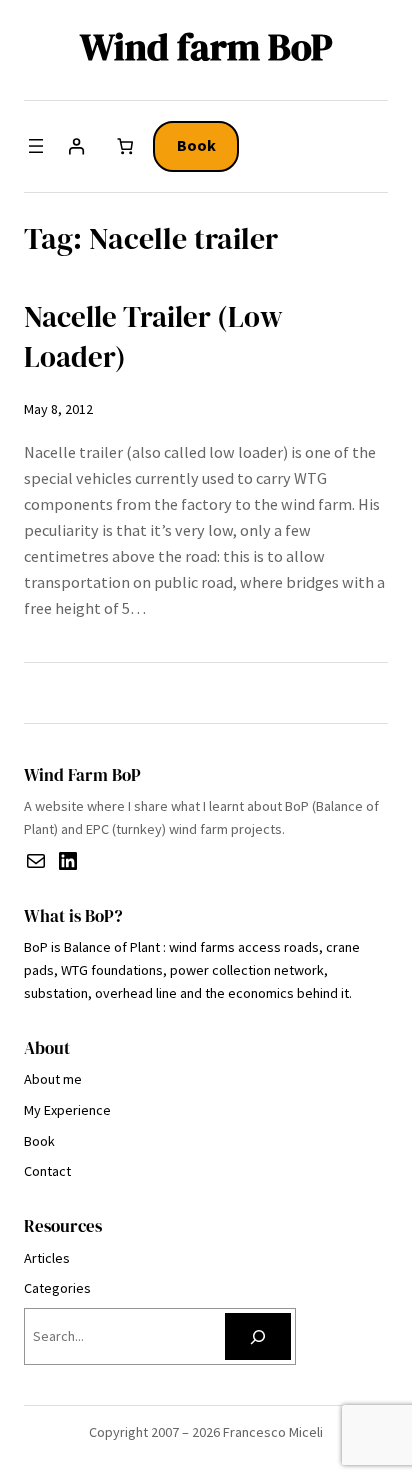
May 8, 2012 (58, 409)
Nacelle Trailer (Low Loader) (153, 337)
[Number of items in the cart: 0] (125, 146)
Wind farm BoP (206, 46)
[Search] (258, 1336)
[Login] (76, 146)
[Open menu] (36, 146)
